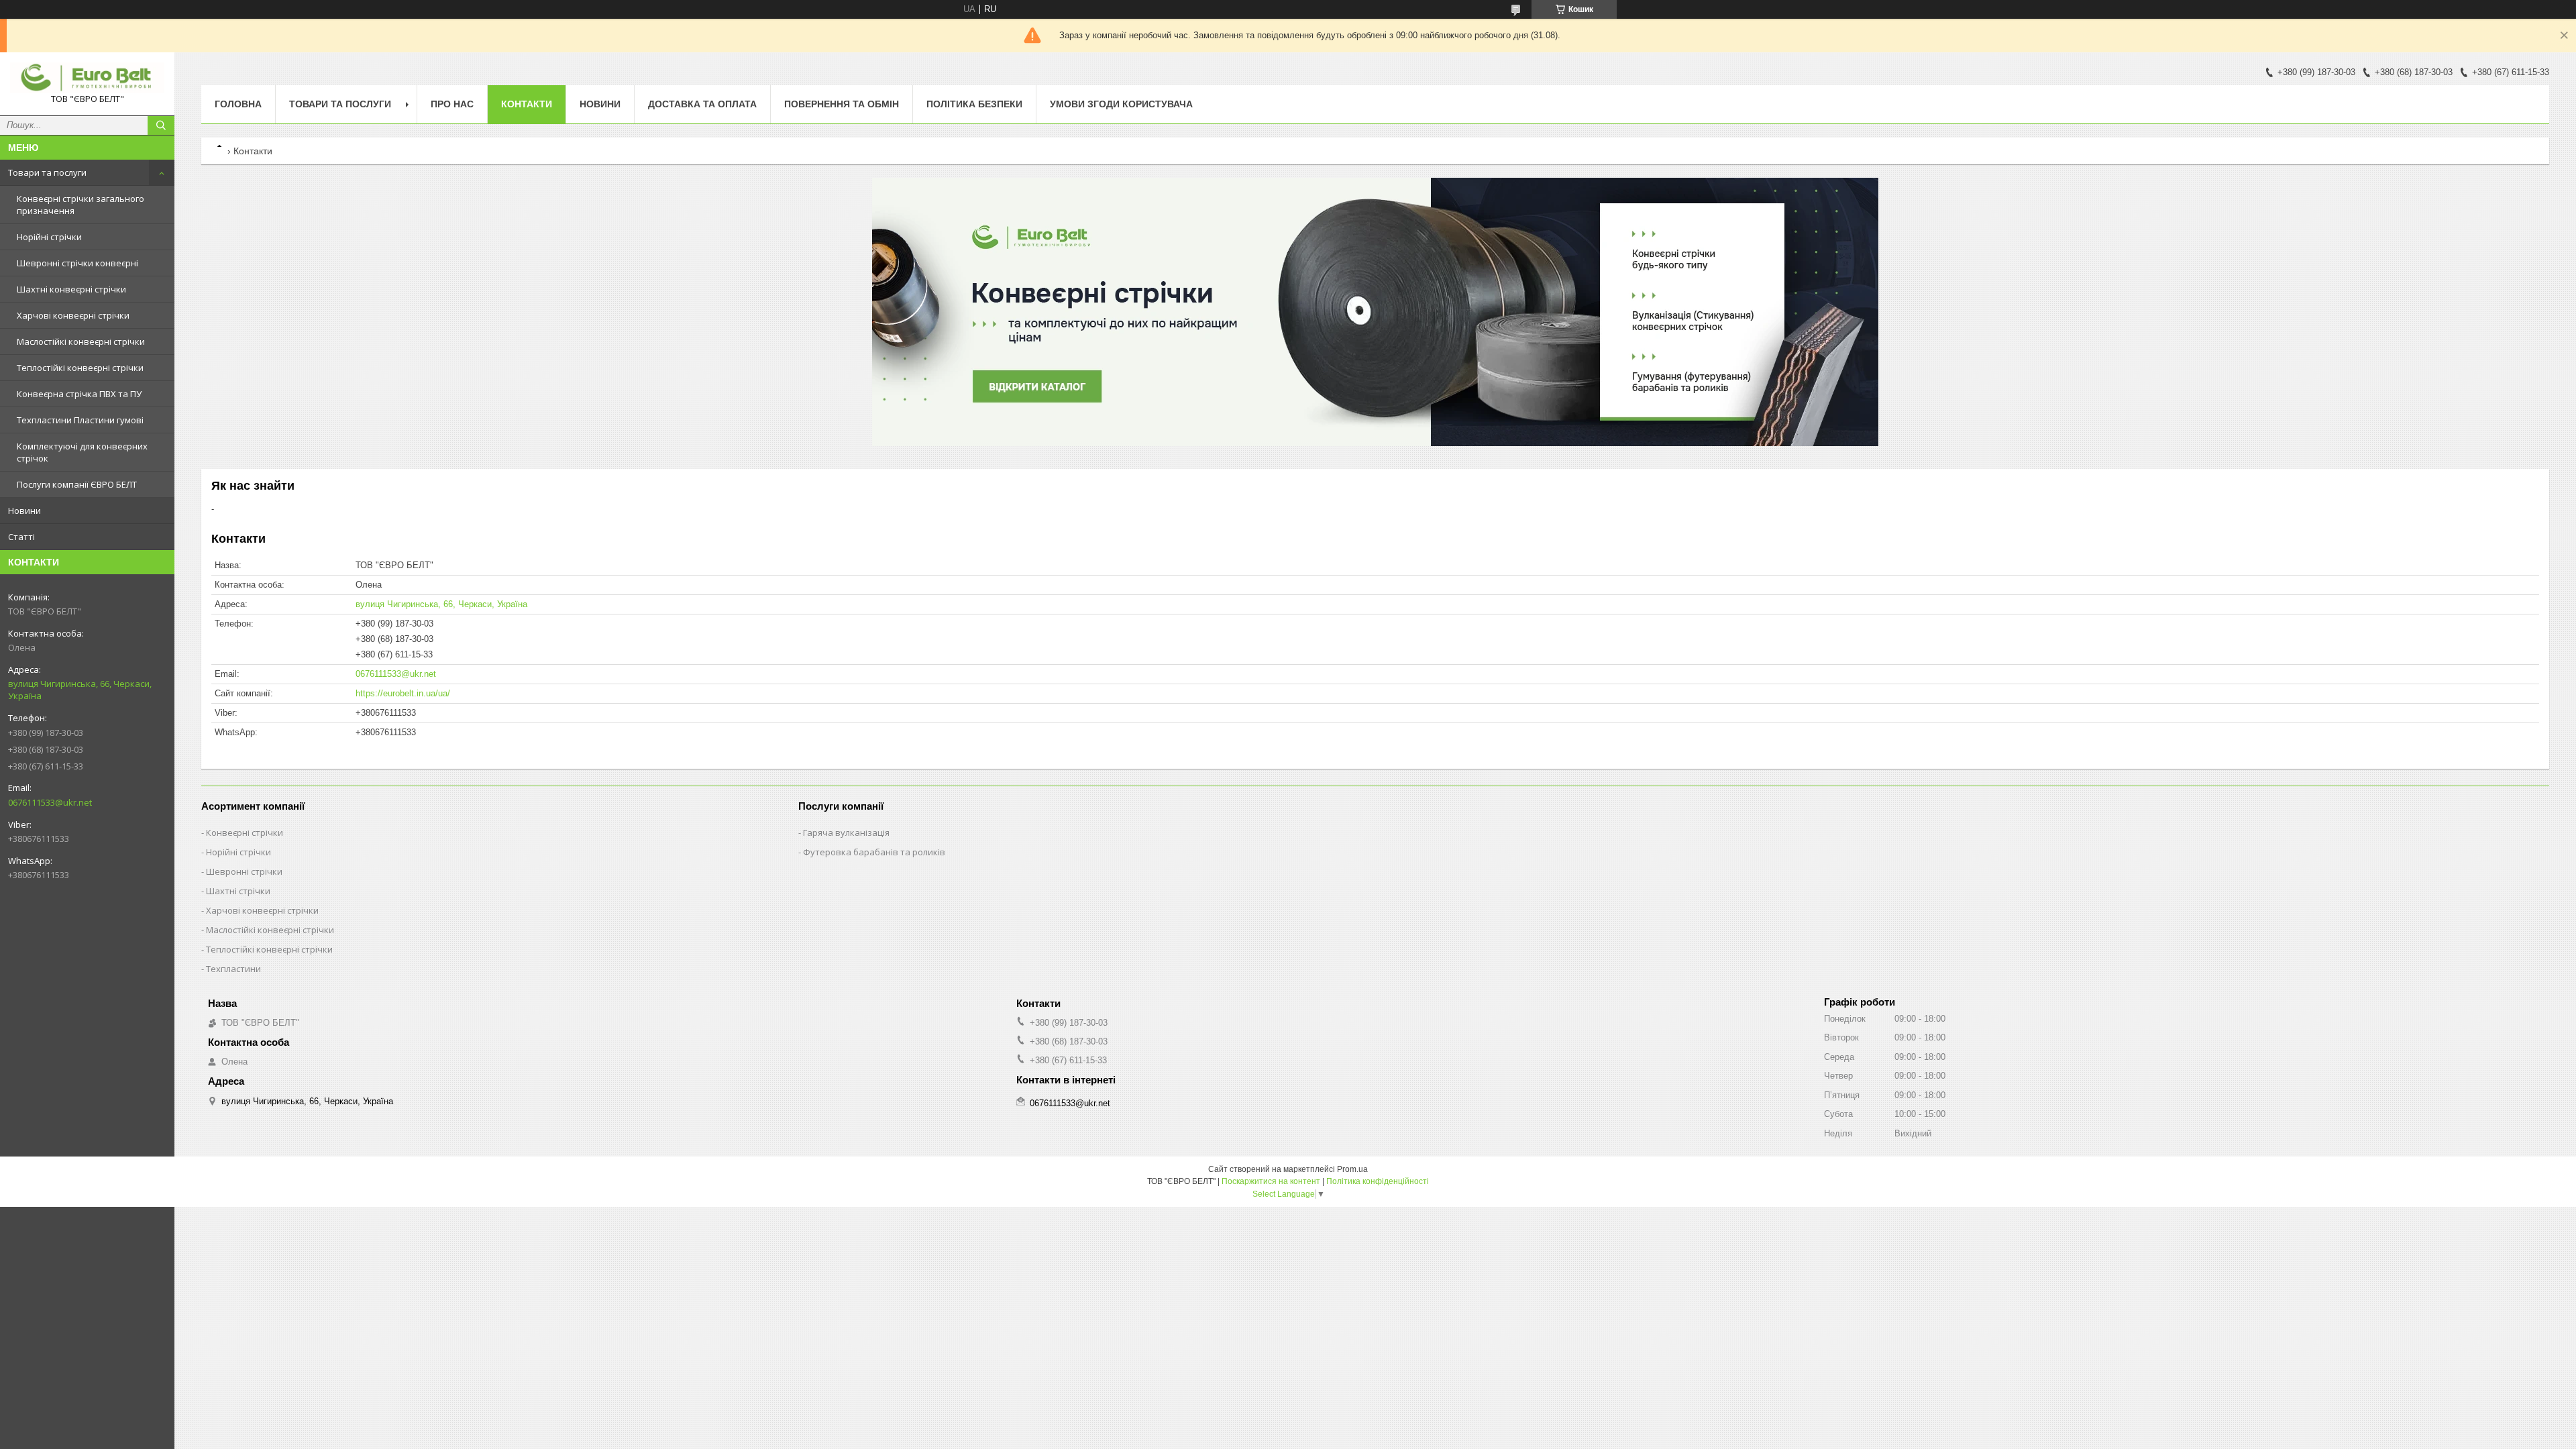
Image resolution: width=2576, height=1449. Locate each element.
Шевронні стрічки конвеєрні (77, 263)
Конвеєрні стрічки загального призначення (80, 205)
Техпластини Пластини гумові (80, 420)
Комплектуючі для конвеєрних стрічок (82, 452)
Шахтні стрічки (238, 891)
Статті (21, 537)
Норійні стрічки (49, 237)
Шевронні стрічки (244, 871)
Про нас (452, 104)
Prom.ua (1352, 1169)
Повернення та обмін (842, 104)
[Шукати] (161, 125)
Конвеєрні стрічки (245, 833)
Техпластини (233, 969)
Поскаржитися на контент (1271, 1181)
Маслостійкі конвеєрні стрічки (81, 341)
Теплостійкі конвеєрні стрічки (80, 368)
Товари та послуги (47, 172)
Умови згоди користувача (1121, 104)
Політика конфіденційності (1378, 1181)
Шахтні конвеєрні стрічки (71, 289)
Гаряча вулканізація (846, 833)
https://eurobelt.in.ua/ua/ (403, 693)
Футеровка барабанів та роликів (874, 852)
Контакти (527, 104)
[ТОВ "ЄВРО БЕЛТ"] (87, 78)
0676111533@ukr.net (50, 802)
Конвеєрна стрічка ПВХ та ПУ (79, 394)
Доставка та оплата (702, 104)
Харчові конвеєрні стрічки (73, 315)
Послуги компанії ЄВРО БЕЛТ (77, 484)
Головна (238, 104)
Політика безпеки (974, 104)
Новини (24, 511)
